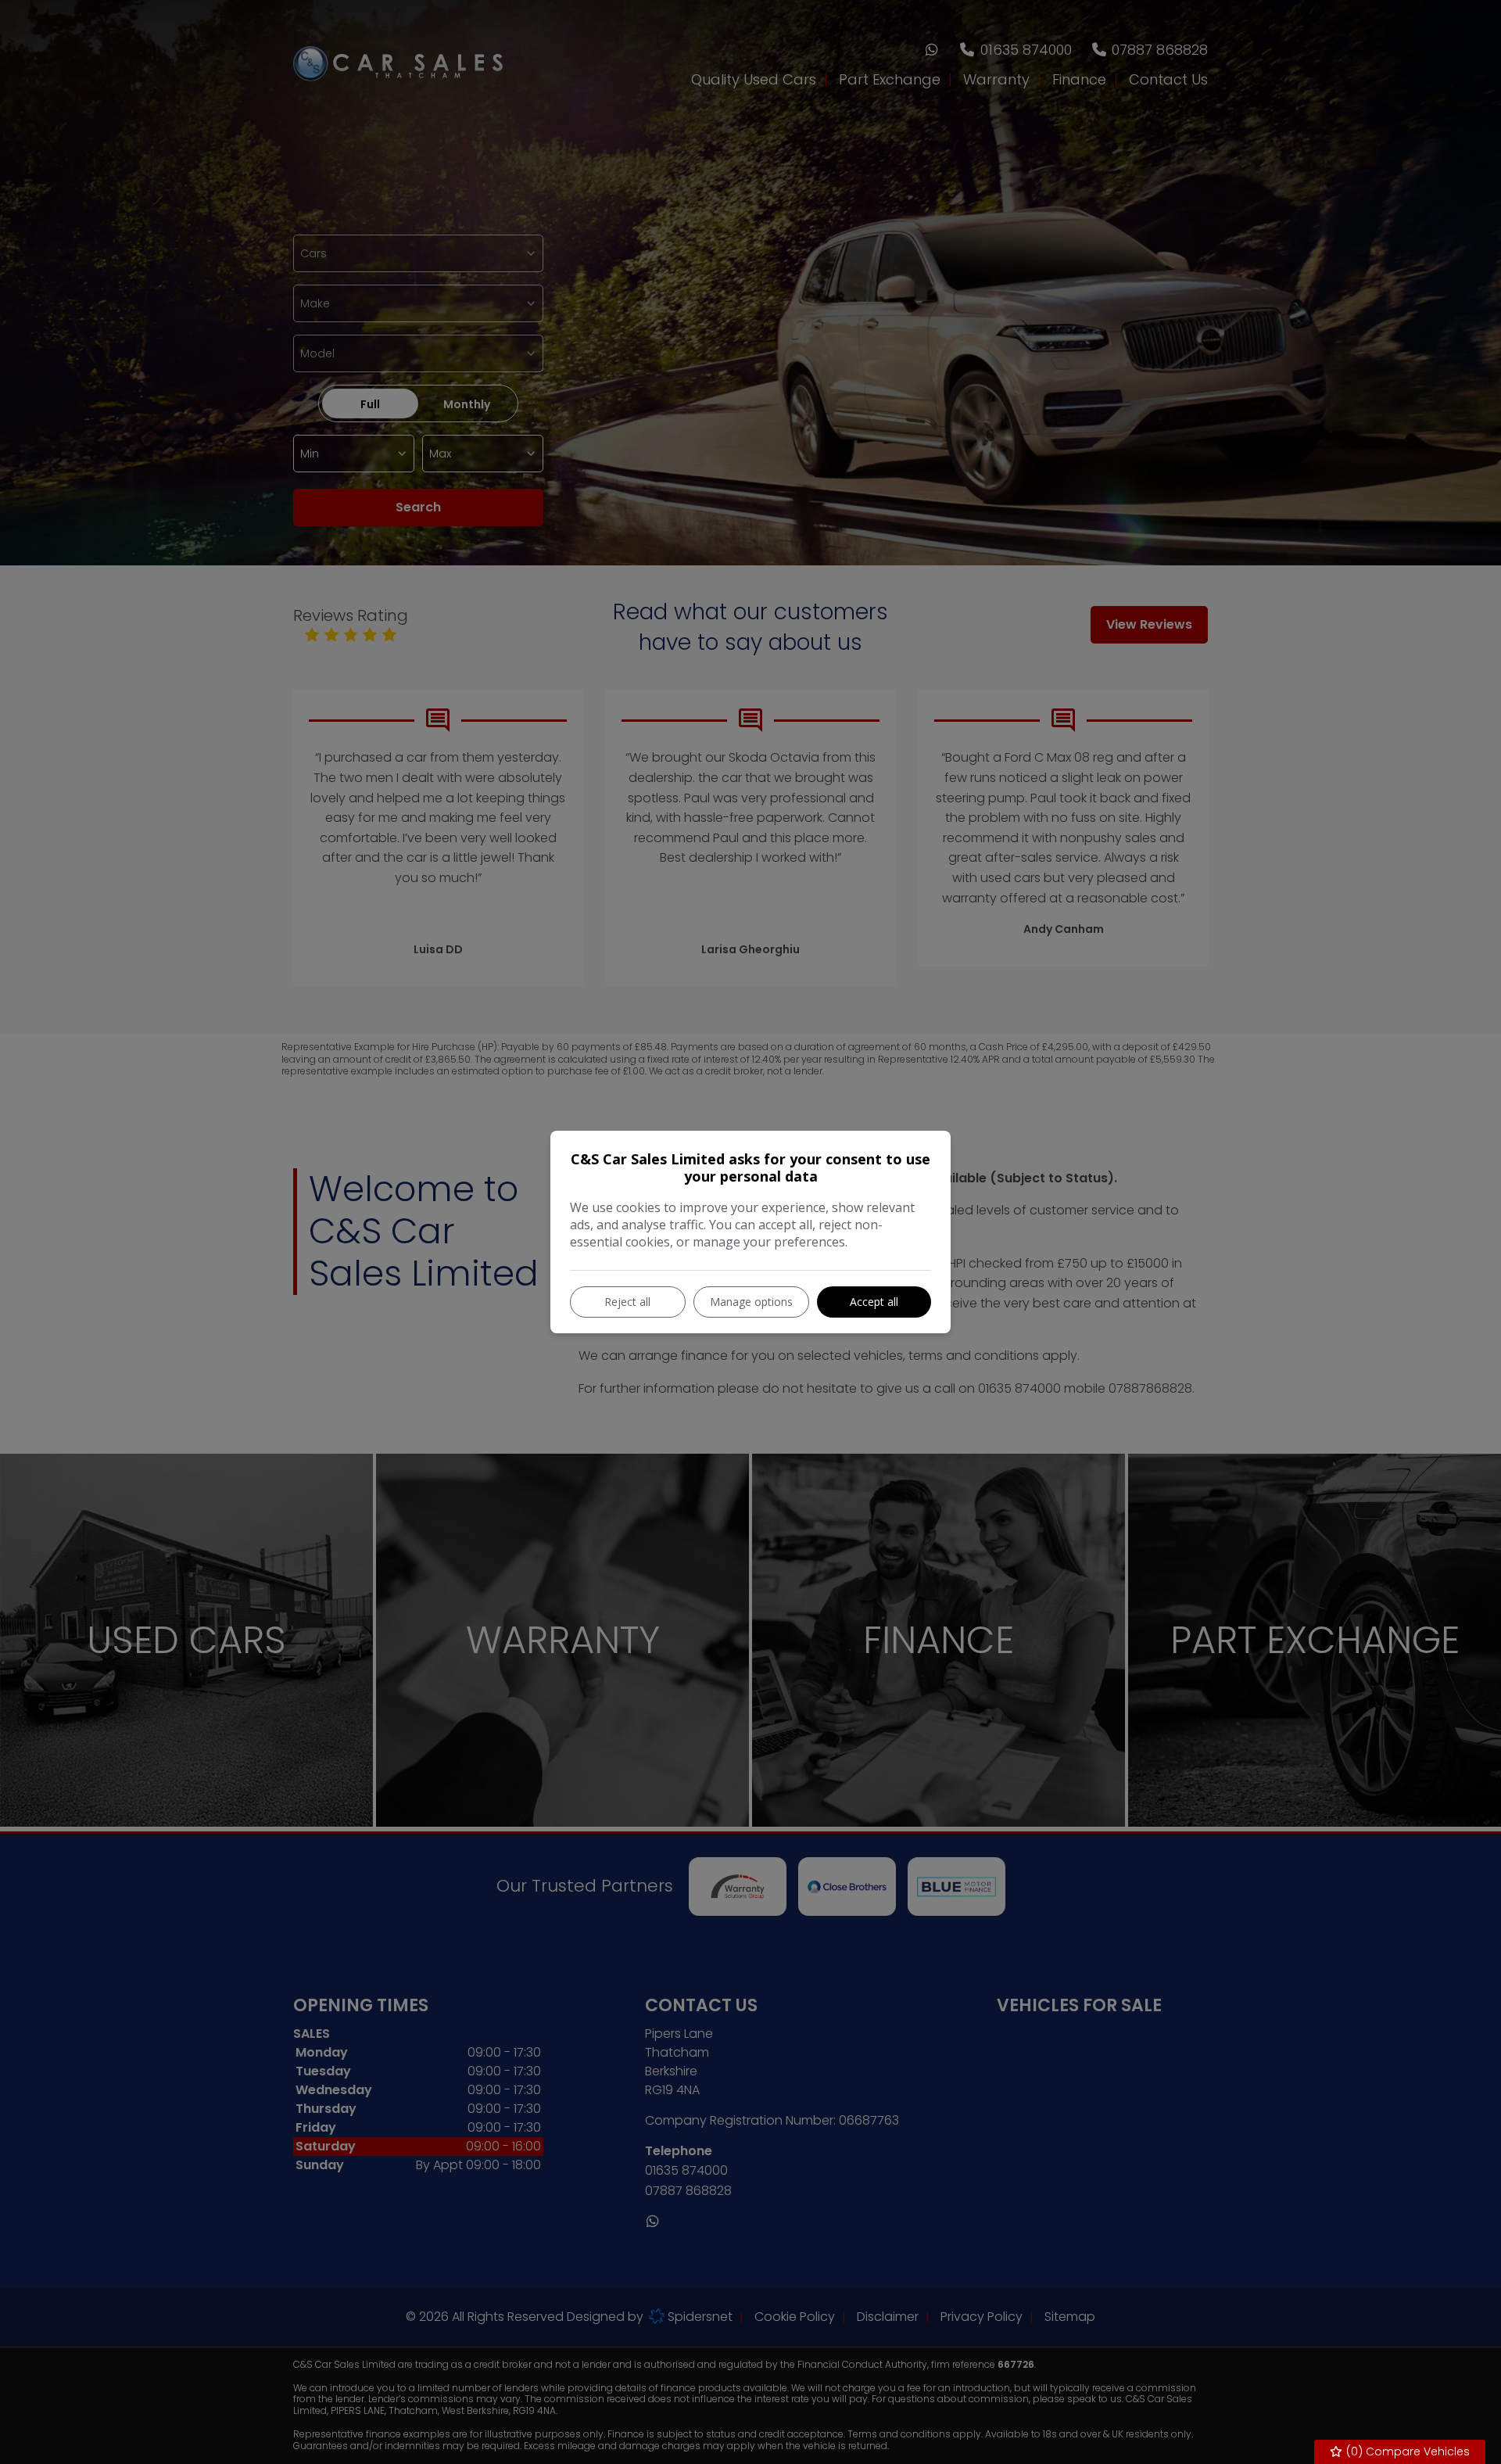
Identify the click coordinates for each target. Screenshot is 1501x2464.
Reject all (627, 1302)
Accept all (874, 1302)
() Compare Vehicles (1406, 2451)
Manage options (751, 1302)
